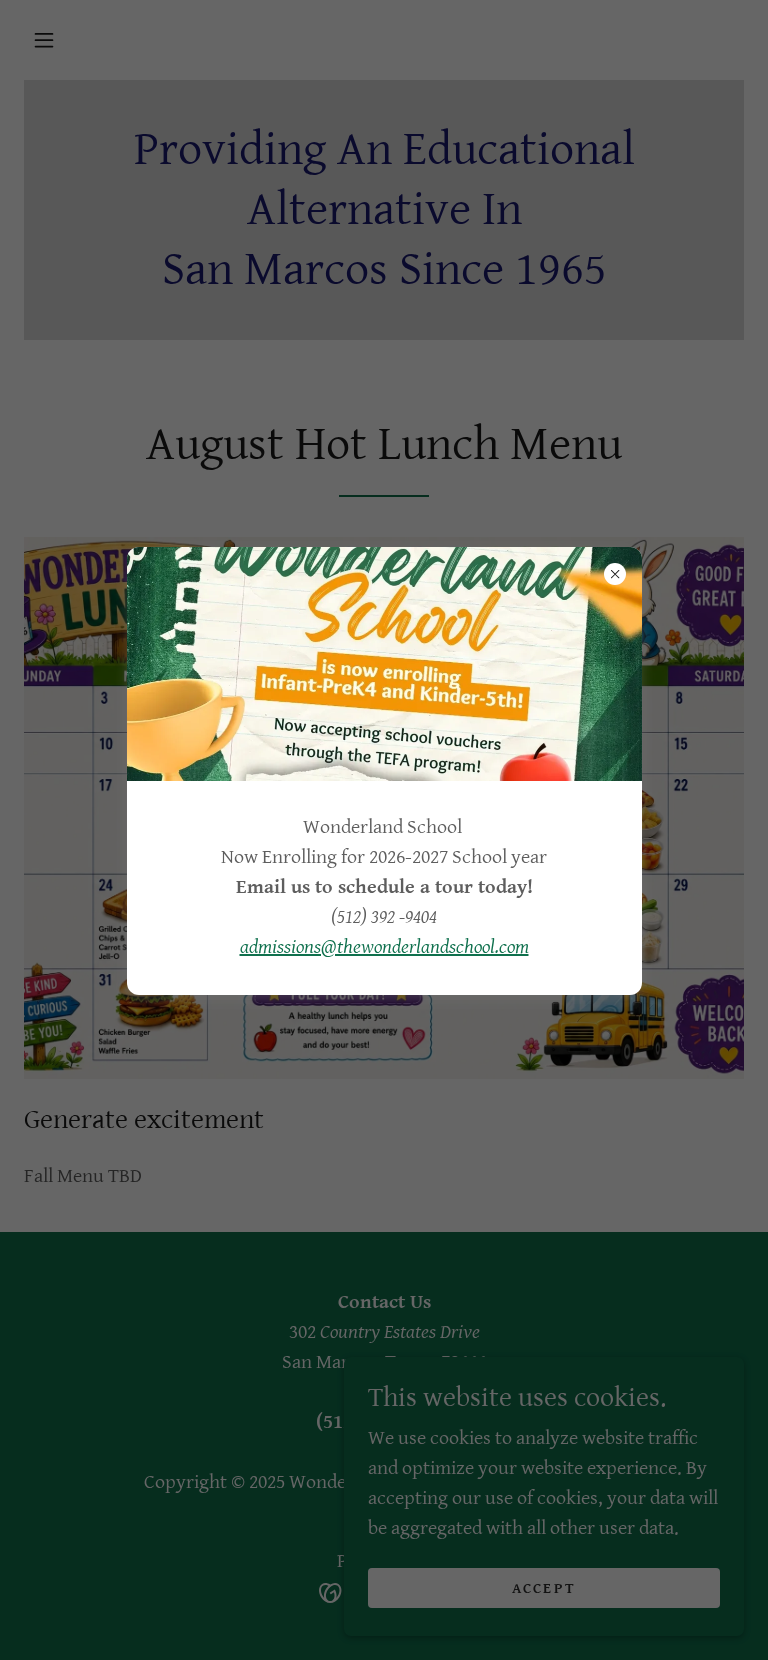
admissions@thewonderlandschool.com (384, 947)
